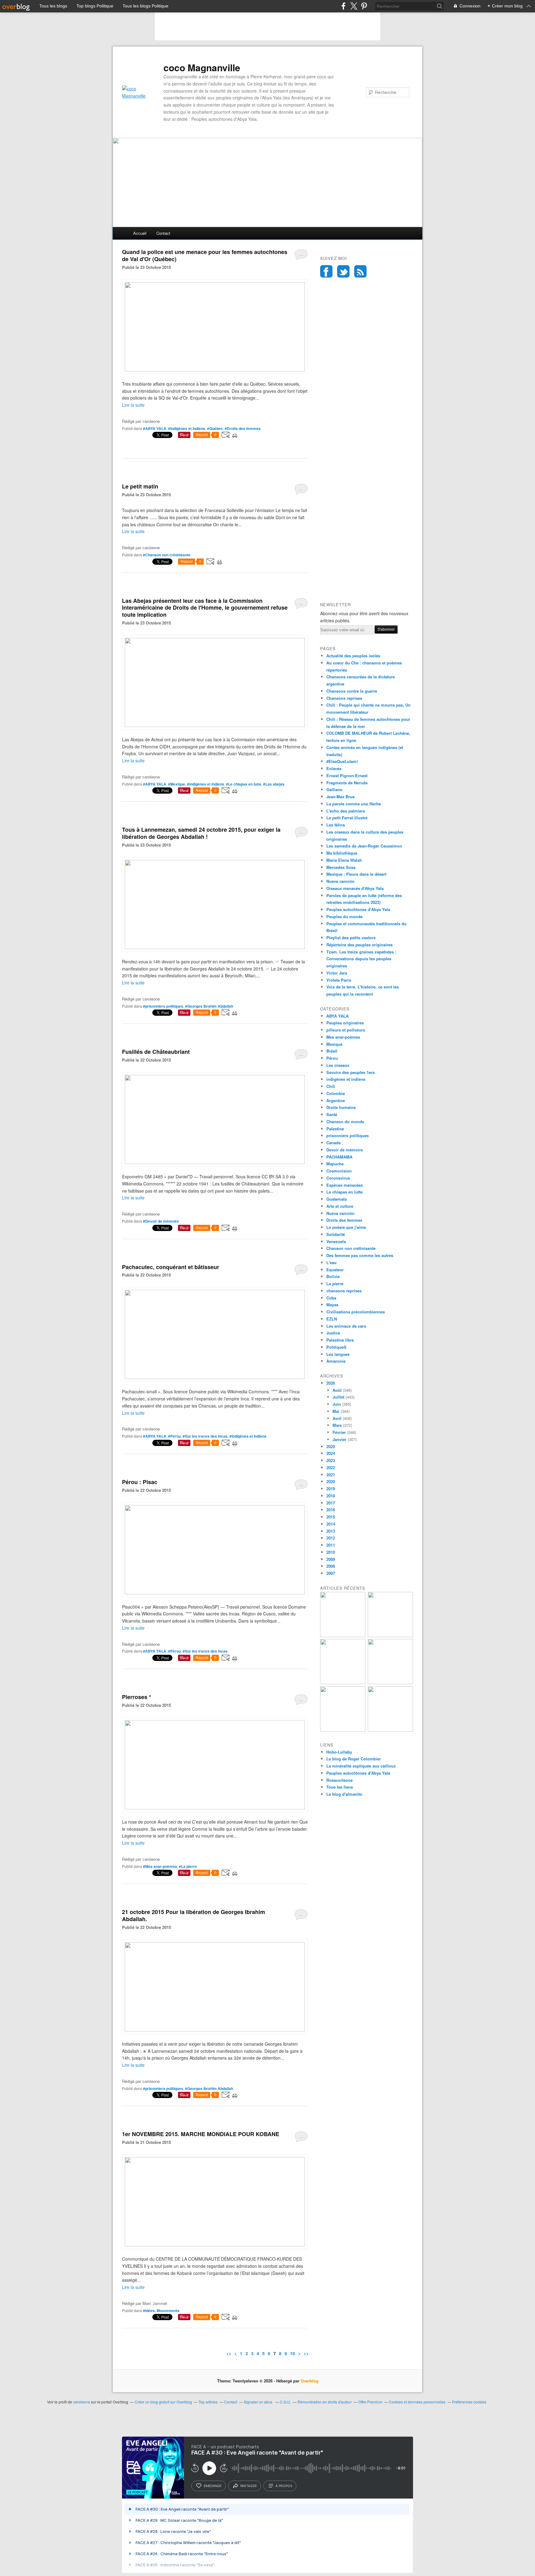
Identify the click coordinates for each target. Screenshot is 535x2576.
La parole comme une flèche (354, 804)
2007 (331, 1573)
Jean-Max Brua (340, 797)
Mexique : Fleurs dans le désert (356, 874)
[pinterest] (364, 6)
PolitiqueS (336, 1347)
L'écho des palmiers (346, 811)
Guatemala (337, 1199)
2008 (331, 1566)
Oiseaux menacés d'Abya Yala (355, 888)
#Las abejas (274, 784)
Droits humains (341, 1107)
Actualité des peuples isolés (353, 656)
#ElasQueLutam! (342, 761)
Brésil (332, 1051)
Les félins (336, 825)
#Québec (215, 428)
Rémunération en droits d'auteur (325, 2402)
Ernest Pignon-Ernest (347, 775)
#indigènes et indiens (187, 428)
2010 (331, 1552)
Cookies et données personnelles (417, 2402)
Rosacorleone (339, 1780)
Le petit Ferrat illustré (347, 818)
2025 (331, 1446)
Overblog (309, 2381)
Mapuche (335, 1164)
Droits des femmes (344, 1220)
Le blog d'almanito (344, 1794)
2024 (331, 1453)
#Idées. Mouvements (161, 2311)
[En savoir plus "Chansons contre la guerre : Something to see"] (390, 1635)
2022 (331, 1468)
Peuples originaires (345, 1023)
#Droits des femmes (243, 428)
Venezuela (336, 1241)
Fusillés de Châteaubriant (156, 1052)
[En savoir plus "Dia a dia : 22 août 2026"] (343, 1635)
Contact (163, 233)
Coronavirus (338, 1178)
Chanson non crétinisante (351, 1248)
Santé (332, 1114)
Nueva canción (340, 881)
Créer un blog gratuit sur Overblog (163, 2402)
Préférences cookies (469, 2402)
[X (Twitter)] (354, 6)
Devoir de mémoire (345, 1150)
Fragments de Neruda (347, 783)
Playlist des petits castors (351, 938)
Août (337, 1390)
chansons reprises (344, 1291)
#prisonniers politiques (163, 1006)
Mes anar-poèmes (343, 1037)
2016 (331, 1510)
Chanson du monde (345, 1122)
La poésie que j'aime (346, 1227)
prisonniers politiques (348, 1135)
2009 (331, 1559)
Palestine (335, 1129)
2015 (331, 1517)
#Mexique (177, 784)
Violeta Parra (339, 980)
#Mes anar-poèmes (160, 1866)
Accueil (140, 233)
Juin (337, 1404)
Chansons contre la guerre (352, 691)
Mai (336, 1411)
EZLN (332, 1319)
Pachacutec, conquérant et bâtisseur (171, 1267)
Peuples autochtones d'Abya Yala (358, 909)
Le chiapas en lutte (344, 1192)
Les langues (338, 1354)
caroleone (82, 2402)
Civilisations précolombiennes (356, 1312)
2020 (331, 1481)
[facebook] (344, 6)
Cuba (331, 1298)
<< (229, 2353)
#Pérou (174, 1436)
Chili (331, 1086)
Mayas (332, 1305)
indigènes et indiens (346, 1079)
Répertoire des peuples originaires (359, 945)
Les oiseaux (338, 1065)
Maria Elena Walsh (344, 860)
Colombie (336, 1093)
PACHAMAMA (339, 1157)
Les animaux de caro (346, 1326)
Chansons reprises (344, 698)
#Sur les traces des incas (205, 1436)
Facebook (326, 271)
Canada (333, 1143)
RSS (360, 271)
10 (293, 2353)
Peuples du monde (344, 916)
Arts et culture (340, 1206)
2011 (331, 1545)
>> (306, 2353)
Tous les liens (340, 1787)
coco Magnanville (202, 68)
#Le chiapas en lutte (244, 784)
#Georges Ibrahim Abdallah (209, 1006)
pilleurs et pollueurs (346, 1030)
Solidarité (336, 1234)
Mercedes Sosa (341, 867)
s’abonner (212, 2486)
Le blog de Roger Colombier (354, 1759)
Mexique (334, 1044)
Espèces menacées (345, 1185)
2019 (331, 1489)
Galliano (334, 789)
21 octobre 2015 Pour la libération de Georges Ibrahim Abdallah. (194, 1915)
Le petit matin (140, 486)
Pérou (332, 1058)
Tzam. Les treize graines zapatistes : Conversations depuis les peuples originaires (361, 959)
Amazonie (336, 1361)
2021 (331, 1475)
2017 (331, 1503)
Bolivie (333, 1276)
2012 (331, 1538)
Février (339, 1432)
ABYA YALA (337, 1016)
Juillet (338, 1397)
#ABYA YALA (155, 428)
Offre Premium (370, 2402)
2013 (331, 1531)
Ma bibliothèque (342, 853)
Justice (333, 1333)
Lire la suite (133, 405)
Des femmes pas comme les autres (360, 1255)
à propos (284, 2486)
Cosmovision (339, 1171)
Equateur (335, 1270)
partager (248, 2486)
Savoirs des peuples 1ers (350, 1072)
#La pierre (188, 1866)
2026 (331, 1383)
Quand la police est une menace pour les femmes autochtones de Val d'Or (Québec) (205, 255)
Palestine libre (340, 1340)
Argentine (336, 1100)
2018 (331, 1496)
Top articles (208, 2402)
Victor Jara (337, 973)
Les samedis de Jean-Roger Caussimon (364, 846)
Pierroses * (137, 1697)
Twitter (343, 271)
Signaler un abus (259, 2402)
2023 (331, 1460)
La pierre (335, 1284)
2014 (331, 1524)
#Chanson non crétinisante (167, 555)
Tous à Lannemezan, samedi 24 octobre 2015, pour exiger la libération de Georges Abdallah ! (201, 833)
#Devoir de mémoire (161, 1221)
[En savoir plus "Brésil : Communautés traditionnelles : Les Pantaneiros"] (390, 1682)
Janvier (339, 1439)
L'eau (331, 1262)
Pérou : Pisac (140, 1482)
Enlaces (334, 768)
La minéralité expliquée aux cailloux (361, 1766)
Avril (337, 1418)
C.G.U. (285, 2402)
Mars (337, 1425)
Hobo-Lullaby (339, 1752)
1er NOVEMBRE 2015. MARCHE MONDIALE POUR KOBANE (201, 2134)
